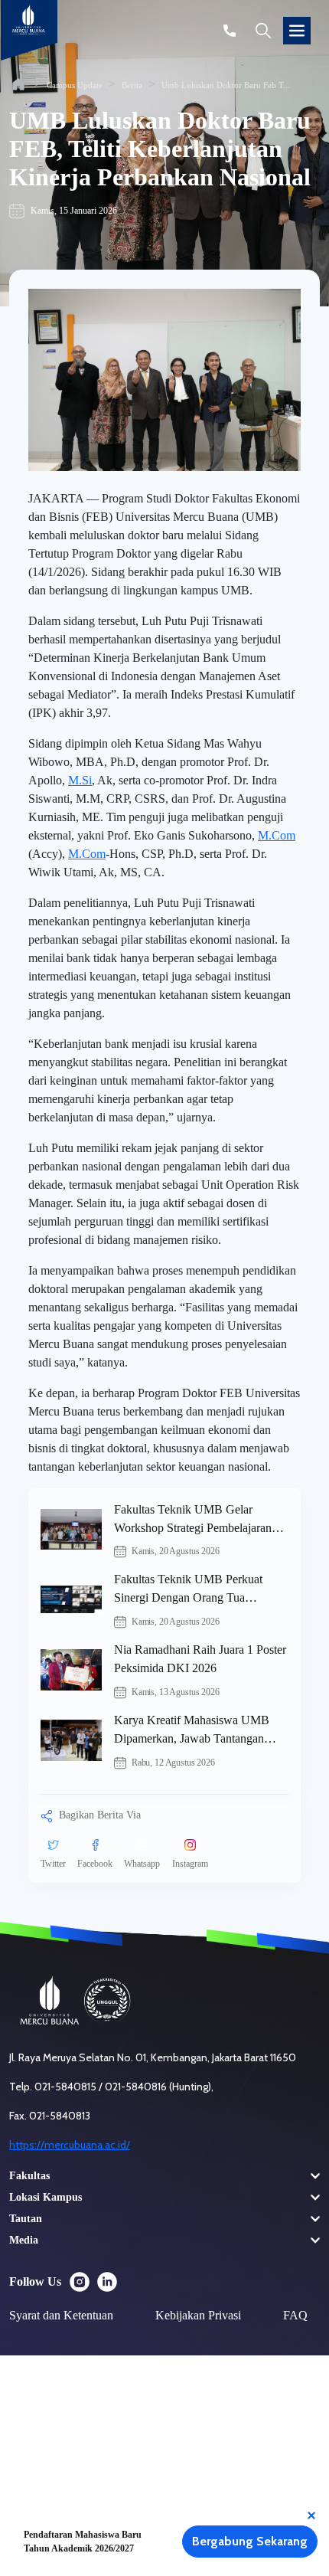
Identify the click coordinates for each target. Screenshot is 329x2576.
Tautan (26, 2219)
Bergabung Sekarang (250, 2541)
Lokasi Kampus (46, 2197)
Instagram (190, 1864)
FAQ (295, 2315)
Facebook (95, 1864)
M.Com (277, 835)
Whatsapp (142, 1864)
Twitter (53, 1864)
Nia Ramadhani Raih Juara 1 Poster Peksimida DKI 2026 (200, 1659)
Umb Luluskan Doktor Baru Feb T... (226, 85)
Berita (132, 85)
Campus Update (75, 85)
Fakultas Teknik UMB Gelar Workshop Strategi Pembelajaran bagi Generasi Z (193, 1520)
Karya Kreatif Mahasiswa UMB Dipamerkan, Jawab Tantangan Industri (192, 1731)
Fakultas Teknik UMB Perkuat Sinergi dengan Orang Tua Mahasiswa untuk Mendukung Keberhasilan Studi (189, 1590)
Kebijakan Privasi (198, 2315)
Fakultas (29, 2176)
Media (24, 2240)
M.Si (80, 780)
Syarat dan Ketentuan (61, 2315)
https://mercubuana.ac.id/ (70, 2145)
